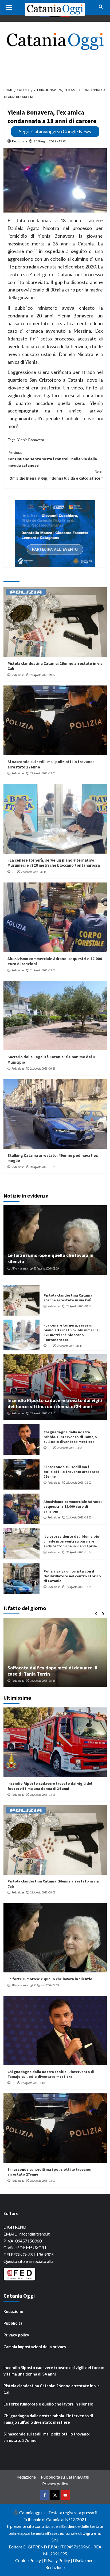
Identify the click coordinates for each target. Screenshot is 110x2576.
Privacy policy (16, 2335)
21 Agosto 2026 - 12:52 (43, 970)
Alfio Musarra (20, 1268)
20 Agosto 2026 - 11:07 (79, 1552)
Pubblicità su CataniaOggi (65, 2477)
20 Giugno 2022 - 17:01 (50, 141)
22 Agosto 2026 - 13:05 (70, 1448)
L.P (13, 872)
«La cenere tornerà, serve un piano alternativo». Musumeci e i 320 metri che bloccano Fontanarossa (54, 863)
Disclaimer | (84, 2560)
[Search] (101, 7)
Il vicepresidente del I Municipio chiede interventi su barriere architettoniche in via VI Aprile (71, 1541)
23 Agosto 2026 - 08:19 (46, 1268)
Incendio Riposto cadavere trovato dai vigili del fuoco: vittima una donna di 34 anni (55, 1403)
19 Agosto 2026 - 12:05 (79, 1587)
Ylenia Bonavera (31, 440)
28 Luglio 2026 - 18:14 (46, 1681)
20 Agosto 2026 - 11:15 (43, 1167)
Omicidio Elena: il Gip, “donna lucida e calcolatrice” (56, 475)
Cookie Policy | (30, 2560)
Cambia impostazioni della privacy (35, 2347)
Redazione (20, 141)
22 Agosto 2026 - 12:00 (43, 773)
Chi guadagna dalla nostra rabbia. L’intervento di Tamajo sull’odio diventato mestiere (70, 1437)
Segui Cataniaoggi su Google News (55, 131)
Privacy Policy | (58, 2560)
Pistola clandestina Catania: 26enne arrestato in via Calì (68, 1298)
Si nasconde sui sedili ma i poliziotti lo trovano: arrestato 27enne (72, 1472)
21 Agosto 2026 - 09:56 (43, 1069)
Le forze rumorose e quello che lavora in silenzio (50, 1979)
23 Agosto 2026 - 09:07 (43, 675)
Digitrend (92, 2533)
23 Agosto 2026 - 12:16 (43, 1413)
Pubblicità (13, 2323)
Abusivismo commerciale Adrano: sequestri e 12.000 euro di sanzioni (73, 1506)
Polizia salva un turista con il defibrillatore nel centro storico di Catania (72, 1576)
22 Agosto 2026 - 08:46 (34, 872)
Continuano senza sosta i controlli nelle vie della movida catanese (52, 459)
